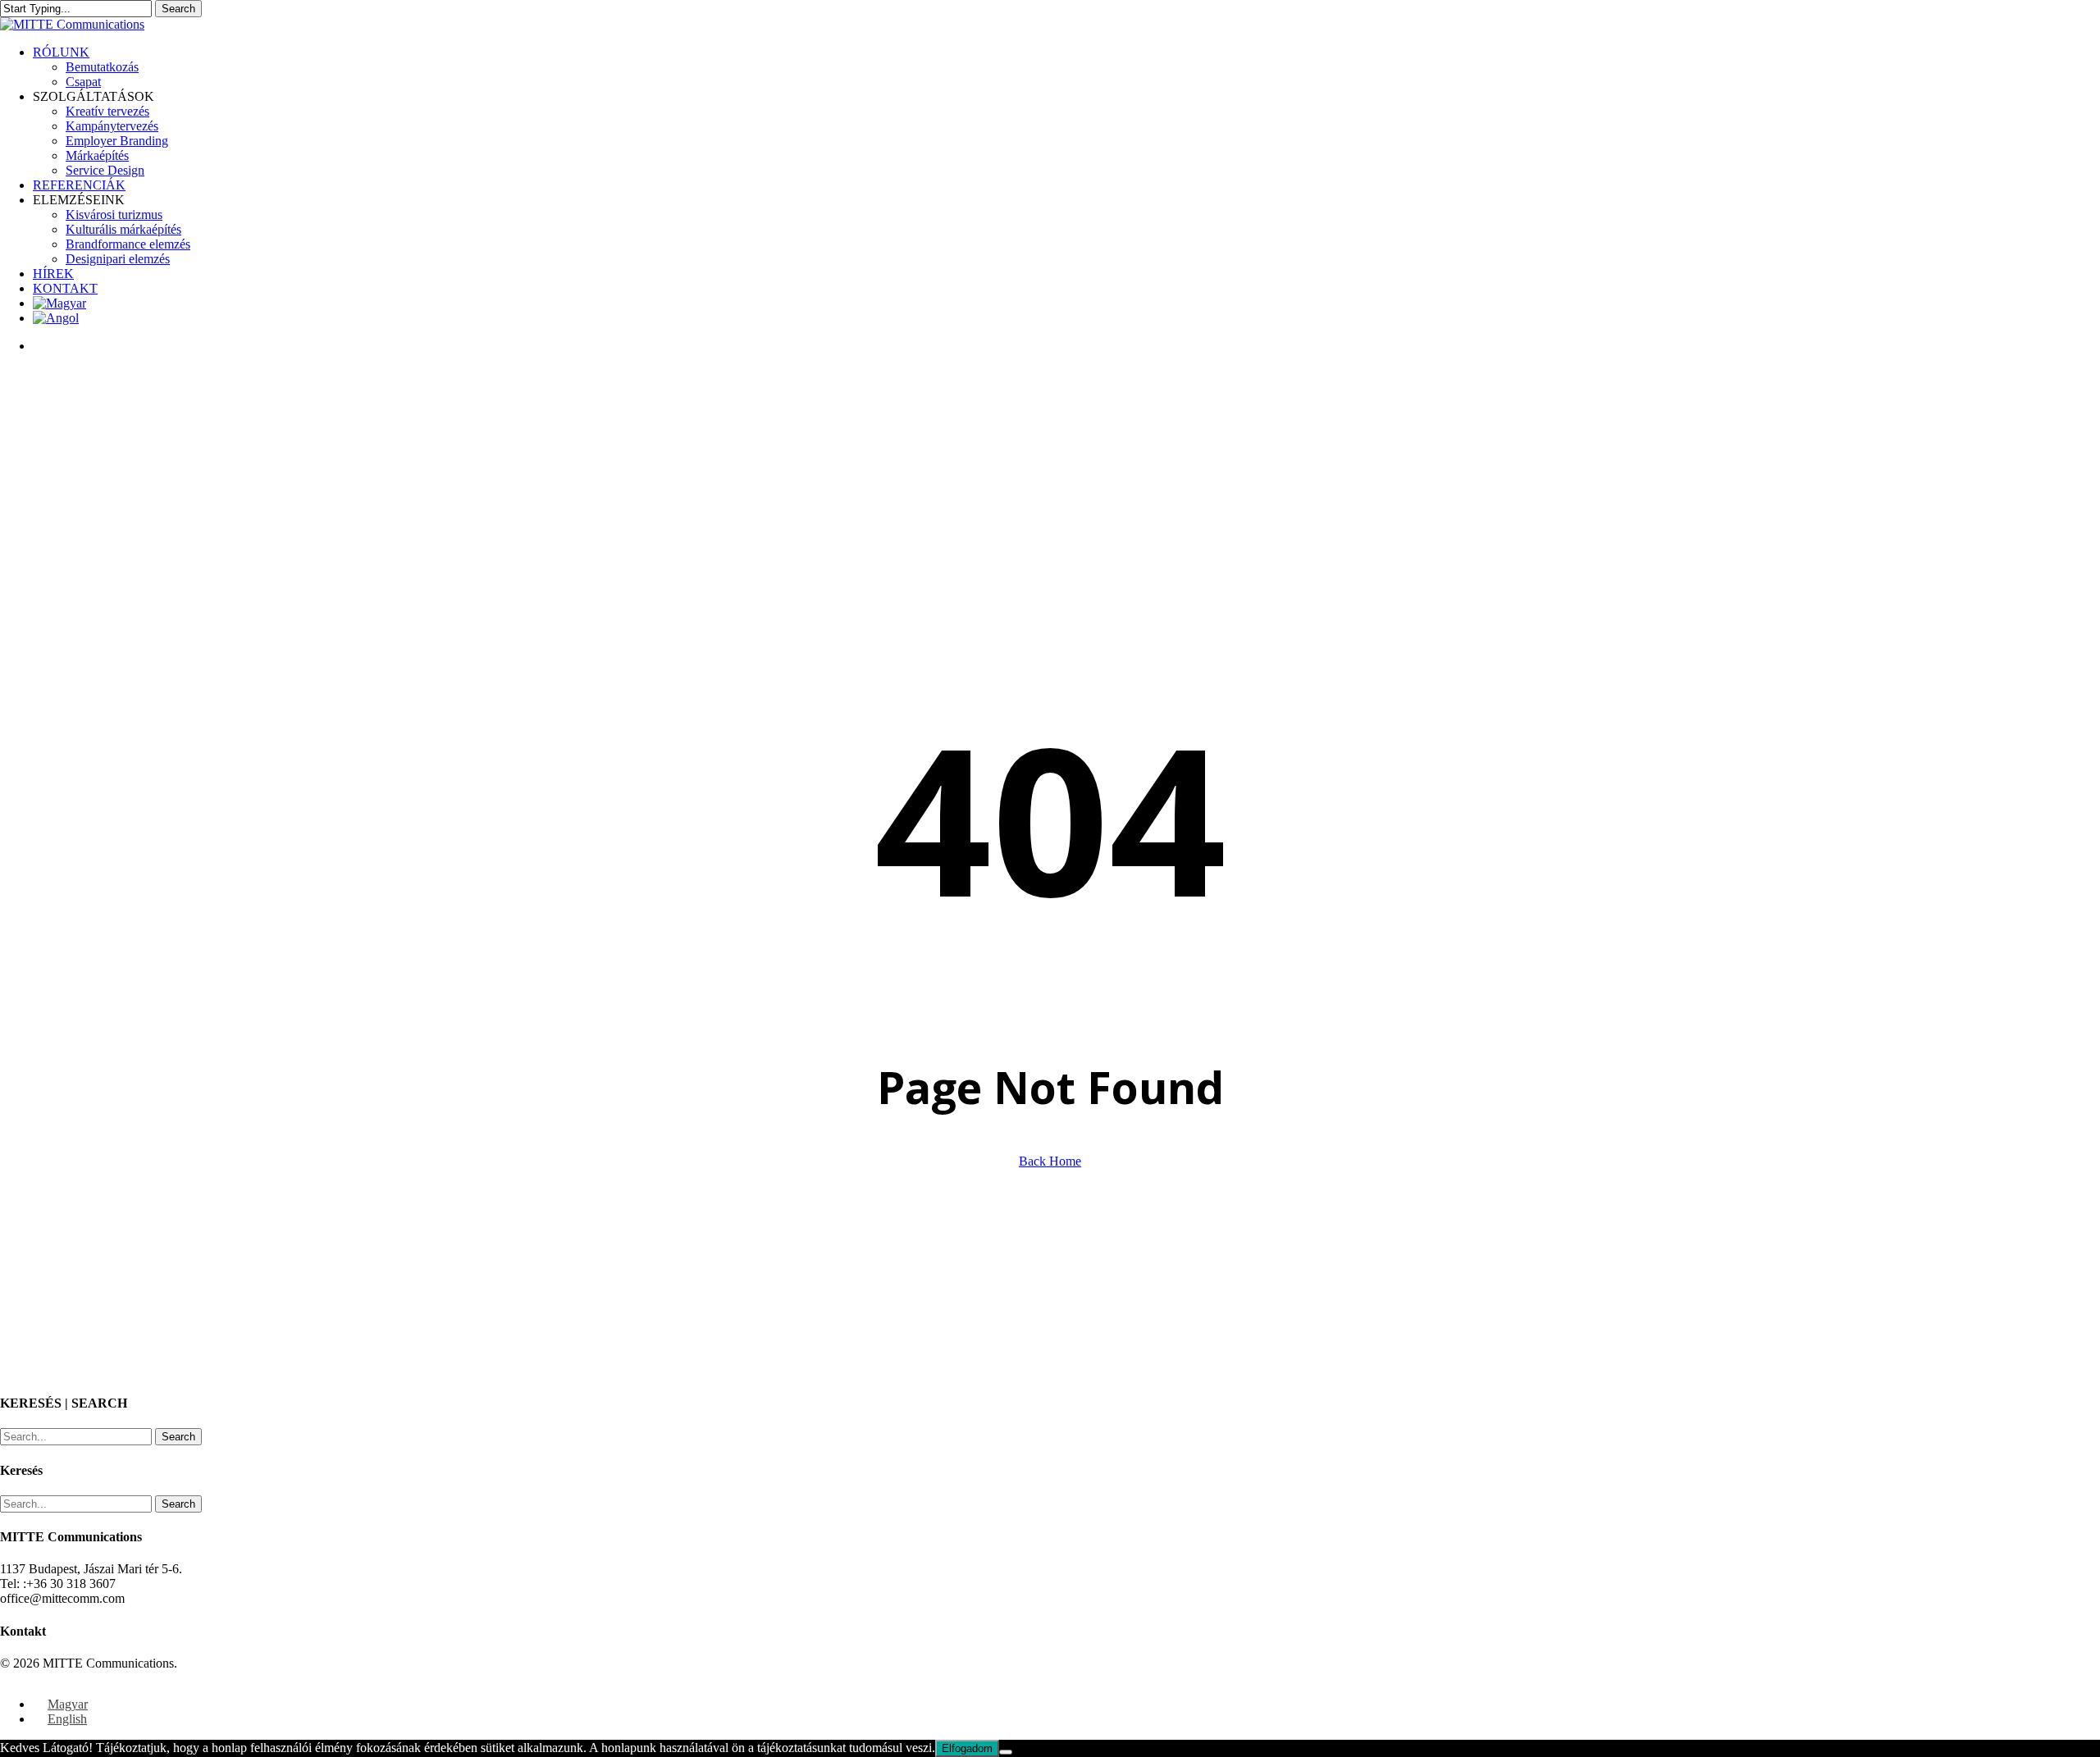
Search (178, 9)
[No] (1006, 1752)
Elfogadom (967, 1748)
